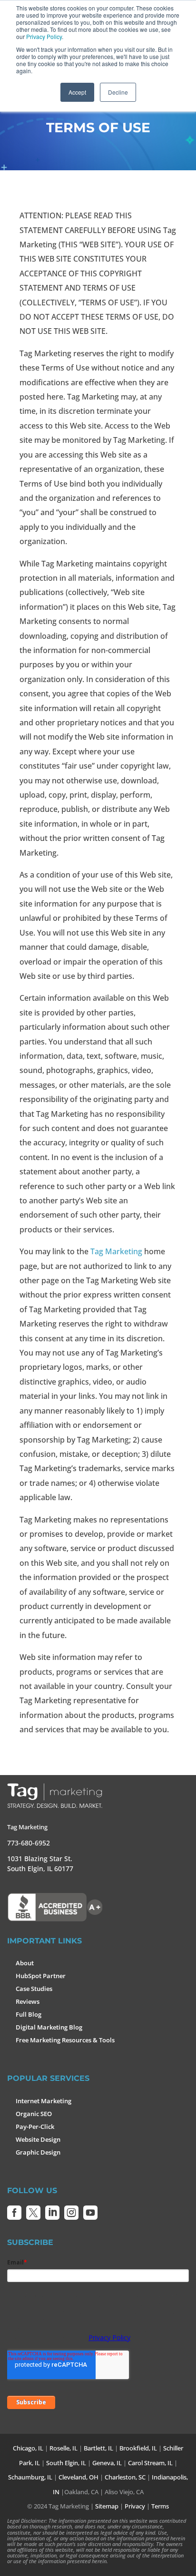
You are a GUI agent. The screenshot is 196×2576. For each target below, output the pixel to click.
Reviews (28, 2001)
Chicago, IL (28, 2448)
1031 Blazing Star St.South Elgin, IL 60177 (40, 1864)
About (25, 1963)
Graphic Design (38, 2152)
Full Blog (29, 2014)
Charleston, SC (125, 2477)
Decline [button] (118, 92)
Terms (160, 2506)
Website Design (38, 2139)
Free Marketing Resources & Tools (65, 2040)
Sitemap (107, 2506)
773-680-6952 (29, 1843)
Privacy (135, 2506)
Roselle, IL (64, 2448)
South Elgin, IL (66, 2463)
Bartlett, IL (98, 2448)
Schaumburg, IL (30, 2477)
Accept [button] (77, 92)
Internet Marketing (44, 2101)
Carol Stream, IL (150, 2463)
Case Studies (34, 1989)
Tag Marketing (116, 1251)
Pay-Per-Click (35, 2127)
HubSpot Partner (41, 1976)
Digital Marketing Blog (49, 2027)
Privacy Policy (44, 36)
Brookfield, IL (138, 2448)
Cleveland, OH (78, 2477)
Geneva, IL (107, 2463)
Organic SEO (34, 2114)
